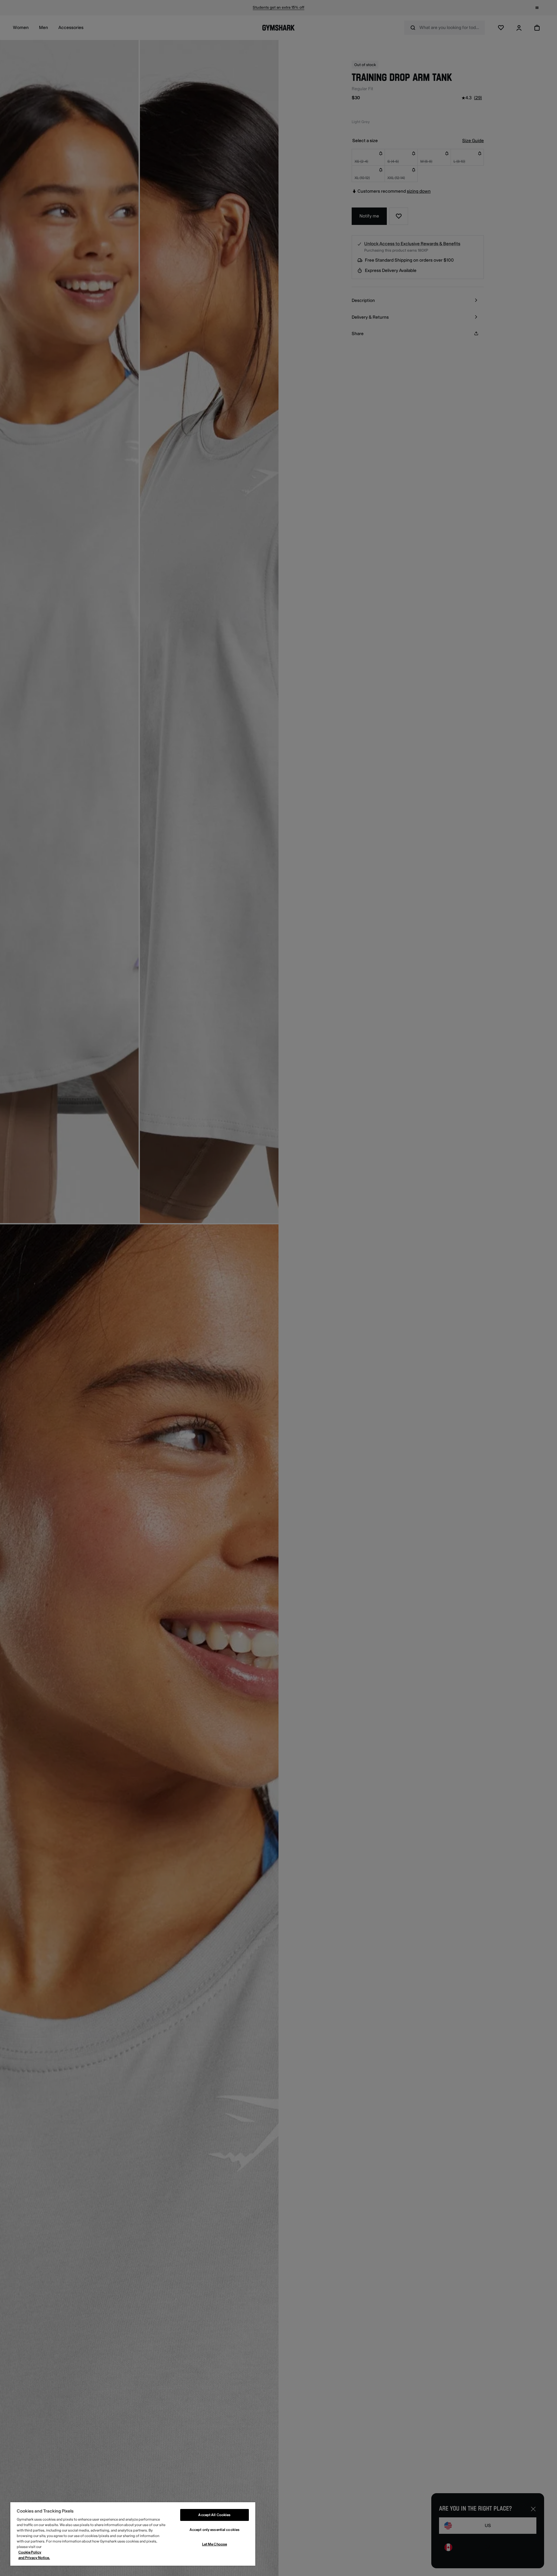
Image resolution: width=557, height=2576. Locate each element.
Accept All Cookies (214, 2515)
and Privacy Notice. (34, 2558)
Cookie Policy (30, 2552)
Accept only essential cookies (215, 2530)
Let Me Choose (215, 2544)
